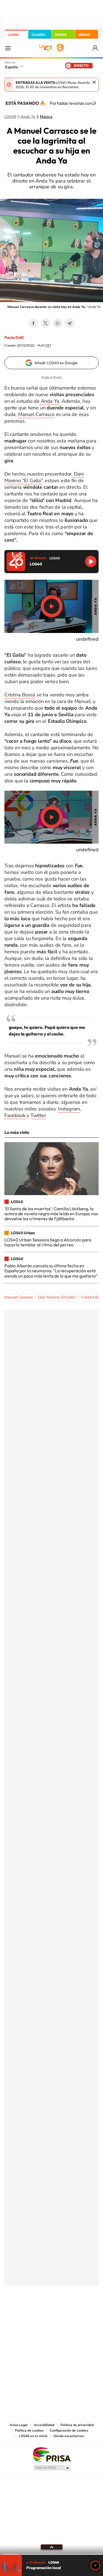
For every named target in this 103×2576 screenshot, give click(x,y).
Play (95, 2566)
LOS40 (14, 35)
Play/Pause (52, 606)
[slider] (51, 2554)
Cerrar (94, 82)
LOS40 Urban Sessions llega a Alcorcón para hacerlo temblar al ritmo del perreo (48, 1242)
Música (46, 117)
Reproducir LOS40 (91, 561)
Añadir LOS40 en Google (56, 363)
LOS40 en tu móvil (33, 2436)
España (11, 67)
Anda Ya (49, 401)
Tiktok (30, 2313)
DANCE (61, 35)
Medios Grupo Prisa (52, 2468)
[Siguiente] (95, 103)
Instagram (69, 1109)
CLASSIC (38, 35)
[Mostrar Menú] (8, 48)
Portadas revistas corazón (75, 103)
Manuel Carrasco (36, 414)
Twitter (46, 323)
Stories (85, 2313)
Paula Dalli (14, 337)
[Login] (95, 48)
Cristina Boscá (20, 695)
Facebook (34, 323)
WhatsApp (58, 323)
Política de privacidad (77, 2425)
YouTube (41, 2313)
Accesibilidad (44, 2425)
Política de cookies (29, 2430)
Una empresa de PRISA (52, 2454)
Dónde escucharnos (69, 2436)
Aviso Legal (19, 2425)
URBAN (84, 35)
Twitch (74, 2313)
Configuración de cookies (69, 2430)
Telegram (70, 323)
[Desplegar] (51, 2547)
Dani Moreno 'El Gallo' (57, 1297)
